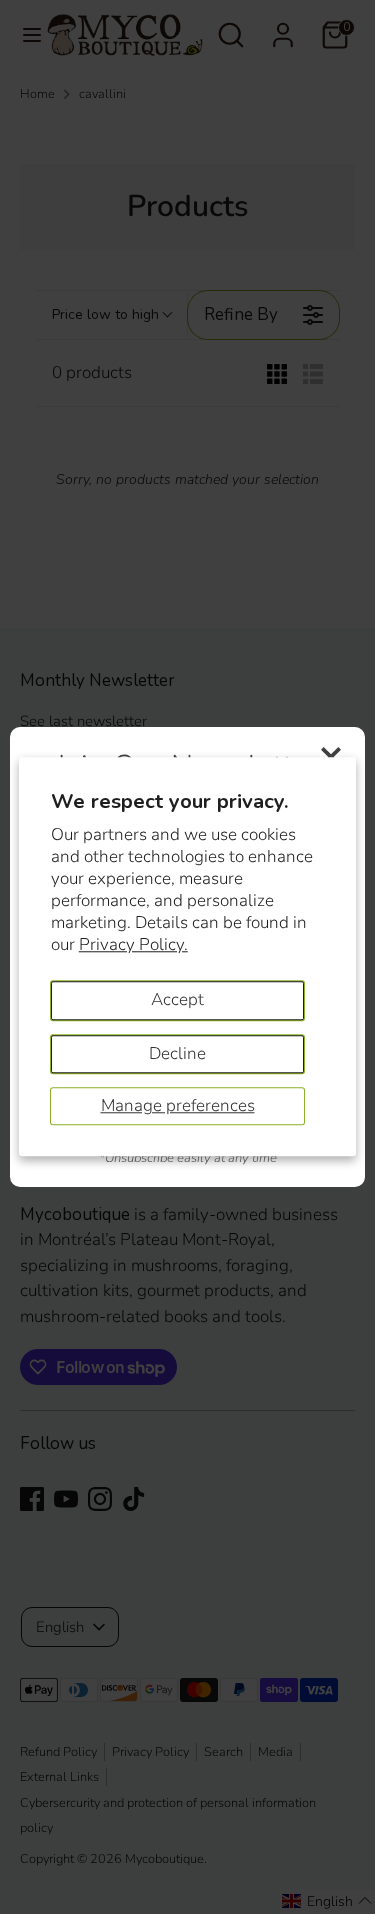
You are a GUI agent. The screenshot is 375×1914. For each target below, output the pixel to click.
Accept (177, 1000)
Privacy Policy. (133, 944)
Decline (177, 1053)
